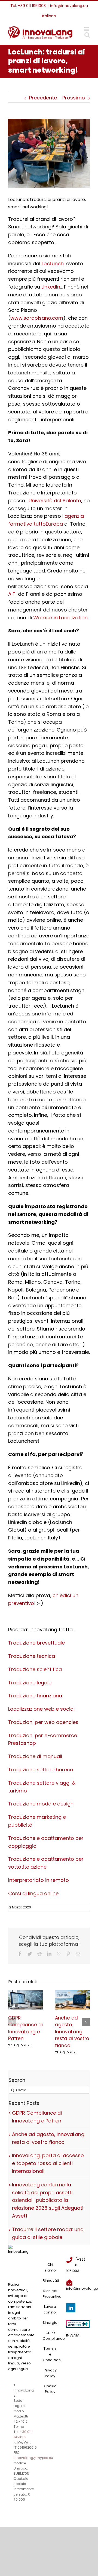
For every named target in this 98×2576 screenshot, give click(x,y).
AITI (12, 594)
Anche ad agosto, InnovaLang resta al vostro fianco (72, 2032)
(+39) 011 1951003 (76, 2265)
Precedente (43, 98)
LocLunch (53, 263)
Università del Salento (55, 501)
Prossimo (74, 98)
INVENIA (73, 2335)
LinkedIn (51, 287)
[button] (12, 2022)
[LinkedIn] (71, 2308)
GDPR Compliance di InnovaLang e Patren (25, 2028)
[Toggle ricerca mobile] (87, 35)
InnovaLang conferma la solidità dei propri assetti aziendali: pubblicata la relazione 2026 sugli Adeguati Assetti (48, 2200)
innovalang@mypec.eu (33, 2458)
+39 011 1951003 (32, 6)
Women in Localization (60, 618)
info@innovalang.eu (69, 6)
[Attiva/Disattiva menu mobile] (87, 29)
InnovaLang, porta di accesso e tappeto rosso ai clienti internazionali (48, 2163)
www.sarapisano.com (37, 318)
